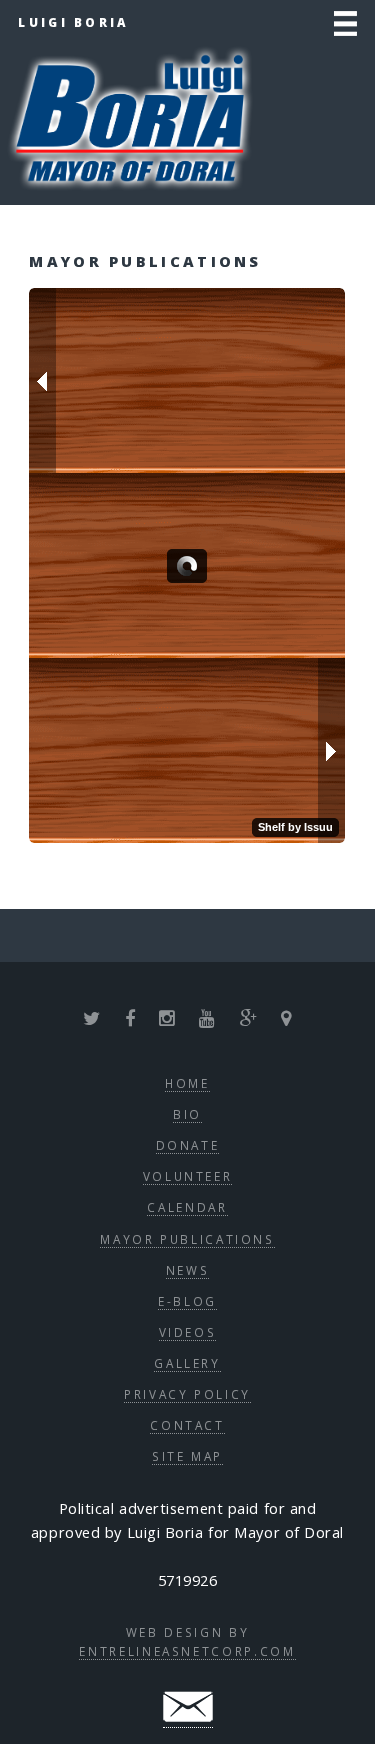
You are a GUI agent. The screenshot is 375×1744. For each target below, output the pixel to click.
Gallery (187, 1363)
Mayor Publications (187, 1239)
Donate (188, 1145)
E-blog (187, 1301)
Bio (187, 1114)
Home (187, 1083)
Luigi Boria (73, 22)
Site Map (187, 1456)
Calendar (187, 1207)
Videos (188, 1332)
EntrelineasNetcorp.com (187, 1651)
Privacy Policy (187, 1394)
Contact (187, 1425)
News (188, 1270)
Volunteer (188, 1176)
